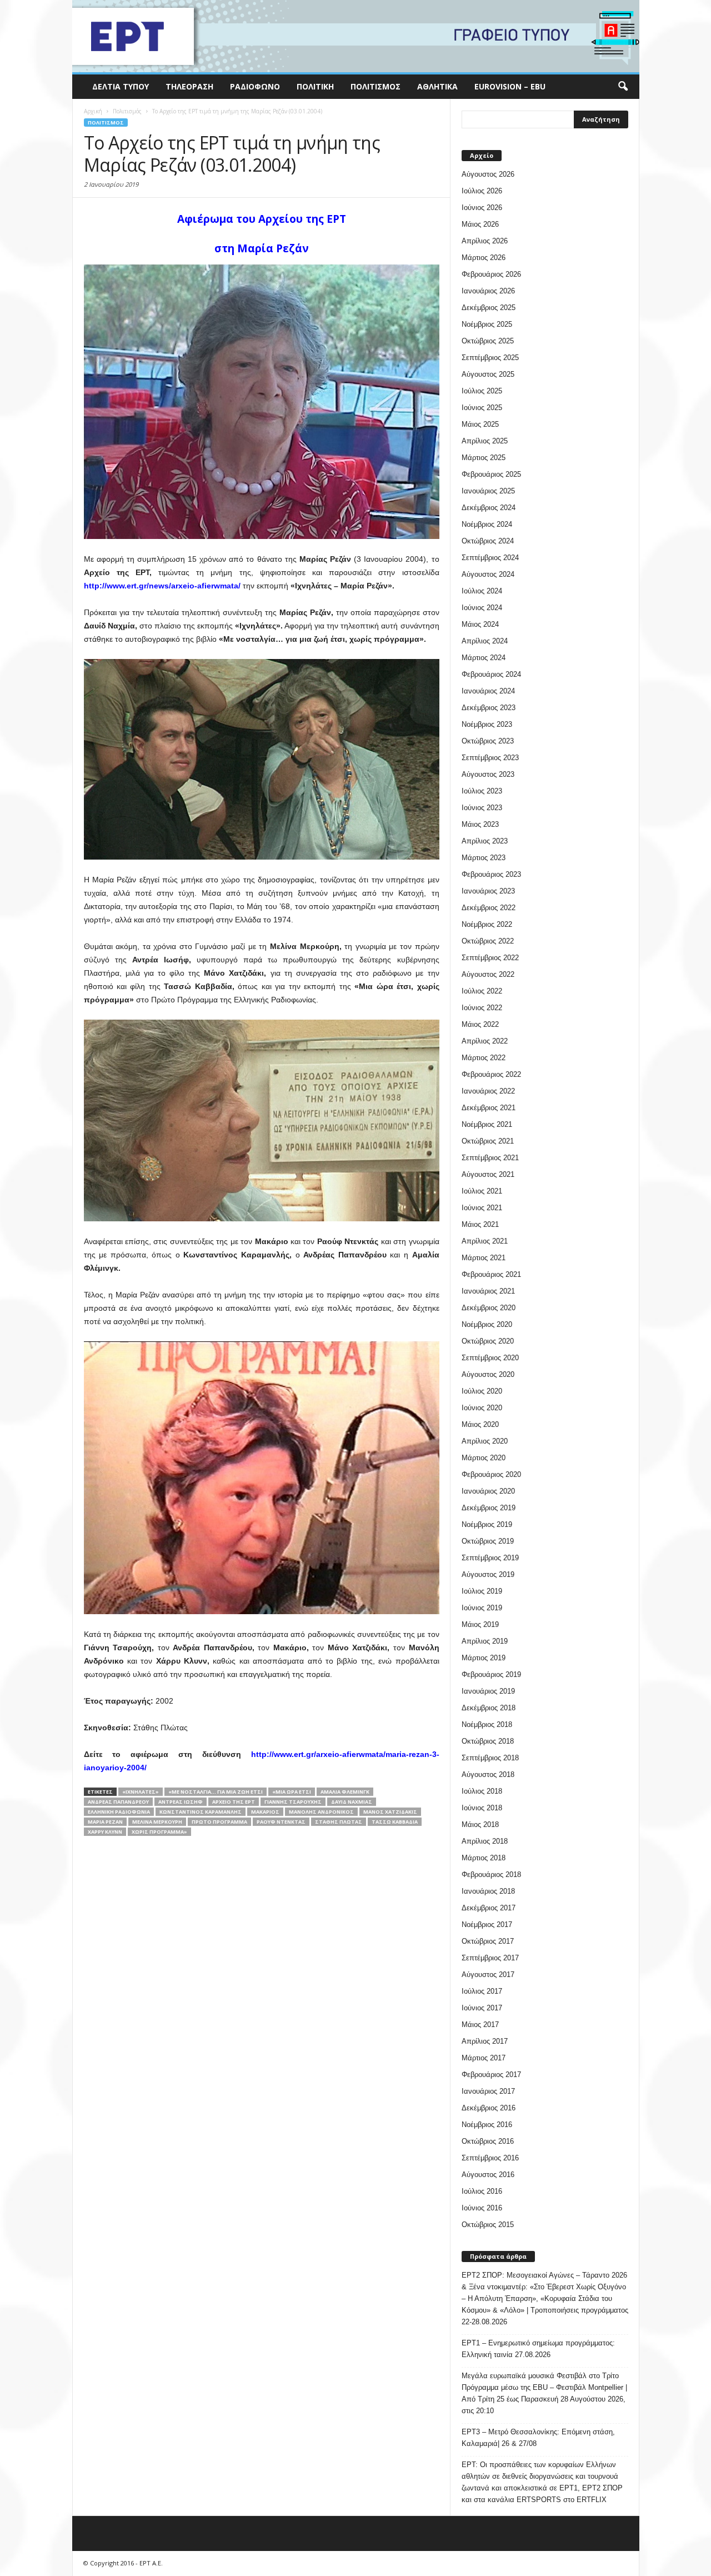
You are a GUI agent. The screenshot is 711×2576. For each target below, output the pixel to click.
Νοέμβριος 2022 (487, 924)
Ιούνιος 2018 (482, 1808)
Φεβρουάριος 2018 (491, 1874)
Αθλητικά (437, 86)
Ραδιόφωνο (255, 86)
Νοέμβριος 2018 (487, 1724)
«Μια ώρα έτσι (292, 1792)
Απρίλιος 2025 (485, 441)
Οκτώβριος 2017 (488, 1941)
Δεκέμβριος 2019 (489, 1508)
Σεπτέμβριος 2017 (490, 1958)
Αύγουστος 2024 (488, 574)
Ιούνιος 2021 (482, 1208)
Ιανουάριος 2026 (488, 291)
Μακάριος (265, 1812)
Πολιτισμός (375, 86)
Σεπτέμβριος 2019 (490, 1558)
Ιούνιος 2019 (482, 1608)
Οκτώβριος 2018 (488, 1741)
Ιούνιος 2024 (482, 608)
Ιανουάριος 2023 (488, 891)
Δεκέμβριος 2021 (489, 1108)
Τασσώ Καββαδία (395, 1822)
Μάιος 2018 (480, 1824)
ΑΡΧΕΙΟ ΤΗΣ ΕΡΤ (234, 1802)
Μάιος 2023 (480, 824)
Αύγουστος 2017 (488, 1975)
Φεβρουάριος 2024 (491, 674)
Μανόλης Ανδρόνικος (321, 1812)
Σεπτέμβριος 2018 (490, 1758)
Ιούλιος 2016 (482, 2191)
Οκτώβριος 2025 (488, 341)
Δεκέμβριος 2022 (489, 908)
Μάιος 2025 (480, 424)
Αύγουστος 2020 (488, 1374)
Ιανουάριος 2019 (488, 1691)
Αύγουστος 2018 (488, 1774)
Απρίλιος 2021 (485, 1241)
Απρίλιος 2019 (485, 1641)
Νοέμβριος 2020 (487, 1324)
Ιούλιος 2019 (482, 1591)
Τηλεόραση (189, 86)
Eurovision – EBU (510, 86)
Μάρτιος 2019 (484, 1658)
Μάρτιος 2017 (484, 2058)
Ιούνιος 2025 (482, 408)
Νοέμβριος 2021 (487, 1124)
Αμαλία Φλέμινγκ (345, 1792)
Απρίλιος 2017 (485, 2041)
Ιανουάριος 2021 (488, 1291)
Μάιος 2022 (480, 1024)
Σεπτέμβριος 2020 (490, 1358)
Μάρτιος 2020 (484, 1458)
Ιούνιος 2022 (482, 1008)
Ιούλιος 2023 (482, 791)
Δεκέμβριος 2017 (489, 1908)
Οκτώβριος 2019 (488, 1541)
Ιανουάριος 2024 (488, 691)
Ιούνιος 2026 (482, 208)
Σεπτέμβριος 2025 (490, 358)
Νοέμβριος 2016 (487, 2125)
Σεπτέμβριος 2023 (490, 758)
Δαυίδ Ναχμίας (352, 1802)
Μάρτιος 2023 (484, 858)
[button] (623, 87)
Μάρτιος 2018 (484, 1858)
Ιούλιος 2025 (482, 391)
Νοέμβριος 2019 (487, 1524)
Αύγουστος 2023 (488, 774)
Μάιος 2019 (480, 1624)
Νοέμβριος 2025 (487, 324)
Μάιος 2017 (480, 2025)
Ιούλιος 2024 (482, 591)
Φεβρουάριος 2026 (491, 274)
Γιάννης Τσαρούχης (293, 1802)
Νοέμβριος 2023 (487, 724)
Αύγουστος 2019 (488, 1574)
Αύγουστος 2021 (488, 1174)
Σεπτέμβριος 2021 (490, 1158)
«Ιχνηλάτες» (141, 1792)
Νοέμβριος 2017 (487, 1924)
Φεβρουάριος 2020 (491, 1474)
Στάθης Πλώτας (339, 1822)
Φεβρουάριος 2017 (491, 2075)
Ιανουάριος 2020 (488, 1491)
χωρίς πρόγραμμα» (159, 1832)
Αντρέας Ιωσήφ (181, 1802)
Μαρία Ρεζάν (105, 1822)
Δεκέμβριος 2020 (489, 1308)
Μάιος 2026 (480, 224)
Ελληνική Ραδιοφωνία (119, 1812)
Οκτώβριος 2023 (488, 741)
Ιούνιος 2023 (482, 808)
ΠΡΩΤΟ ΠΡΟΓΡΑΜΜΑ (219, 1822)
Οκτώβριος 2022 (488, 941)
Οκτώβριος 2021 (488, 1141)
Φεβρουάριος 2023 (491, 874)
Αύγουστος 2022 (488, 974)
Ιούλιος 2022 (482, 991)
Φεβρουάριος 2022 (491, 1074)
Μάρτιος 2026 (484, 258)
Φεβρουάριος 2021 (491, 1274)
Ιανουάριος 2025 (488, 491)
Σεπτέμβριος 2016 (490, 2158)
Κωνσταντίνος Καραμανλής (201, 1812)
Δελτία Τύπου (121, 86)
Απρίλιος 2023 (485, 841)
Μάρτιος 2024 (484, 658)
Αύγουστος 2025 (488, 374)
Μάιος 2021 (480, 1224)
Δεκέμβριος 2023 (489, 708)
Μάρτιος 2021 (484, 1258)
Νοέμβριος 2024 (487, 524)
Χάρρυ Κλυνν (105, 1832)
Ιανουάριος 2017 (488, 2091)
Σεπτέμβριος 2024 (490, 558)
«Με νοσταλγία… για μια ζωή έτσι (216, 1792)
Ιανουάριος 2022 (488, 1091)
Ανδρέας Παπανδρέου (118, 1802)
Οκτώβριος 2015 (488, 2225)
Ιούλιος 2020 (482, 1391)
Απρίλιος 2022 (485, 1041)
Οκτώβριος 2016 (488, 2141)
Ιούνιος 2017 (482, 2008)
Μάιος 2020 (480, 1424)
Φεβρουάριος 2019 (491, 1674)
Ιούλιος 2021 (482, 1191)
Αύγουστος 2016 (488, 2175)
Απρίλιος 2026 (485, 241)
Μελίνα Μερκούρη (157, 1822)
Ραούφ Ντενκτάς (281, 1822)
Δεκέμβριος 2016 (489, 2108)
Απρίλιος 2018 (485, 1841)
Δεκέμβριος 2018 (489, 1708)
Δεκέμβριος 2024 (489, 508)
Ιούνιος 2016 (482, 2208)
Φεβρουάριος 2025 (491, 474)
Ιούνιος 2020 (482, 1408)
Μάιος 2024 (480, 624)
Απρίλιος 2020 (485, 1441)
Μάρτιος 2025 (484, 458)
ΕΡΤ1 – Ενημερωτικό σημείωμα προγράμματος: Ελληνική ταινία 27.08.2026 (538, 2349)
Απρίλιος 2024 (485, 641)
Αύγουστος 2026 (488, 174)
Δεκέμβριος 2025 (489, 308)
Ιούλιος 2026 (482, 191)
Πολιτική (315, 86)
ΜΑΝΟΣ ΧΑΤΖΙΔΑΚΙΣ (390, 1812)
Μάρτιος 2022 (484, 1058)
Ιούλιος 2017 (482, 1991)
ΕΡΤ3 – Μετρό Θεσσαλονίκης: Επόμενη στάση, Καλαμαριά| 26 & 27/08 (538, 2438)
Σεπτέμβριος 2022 (490, 958)
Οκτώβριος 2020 (488, 1341)
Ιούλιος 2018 (482, 1791)
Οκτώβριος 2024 (488, 541)
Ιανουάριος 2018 (488, 1891)
